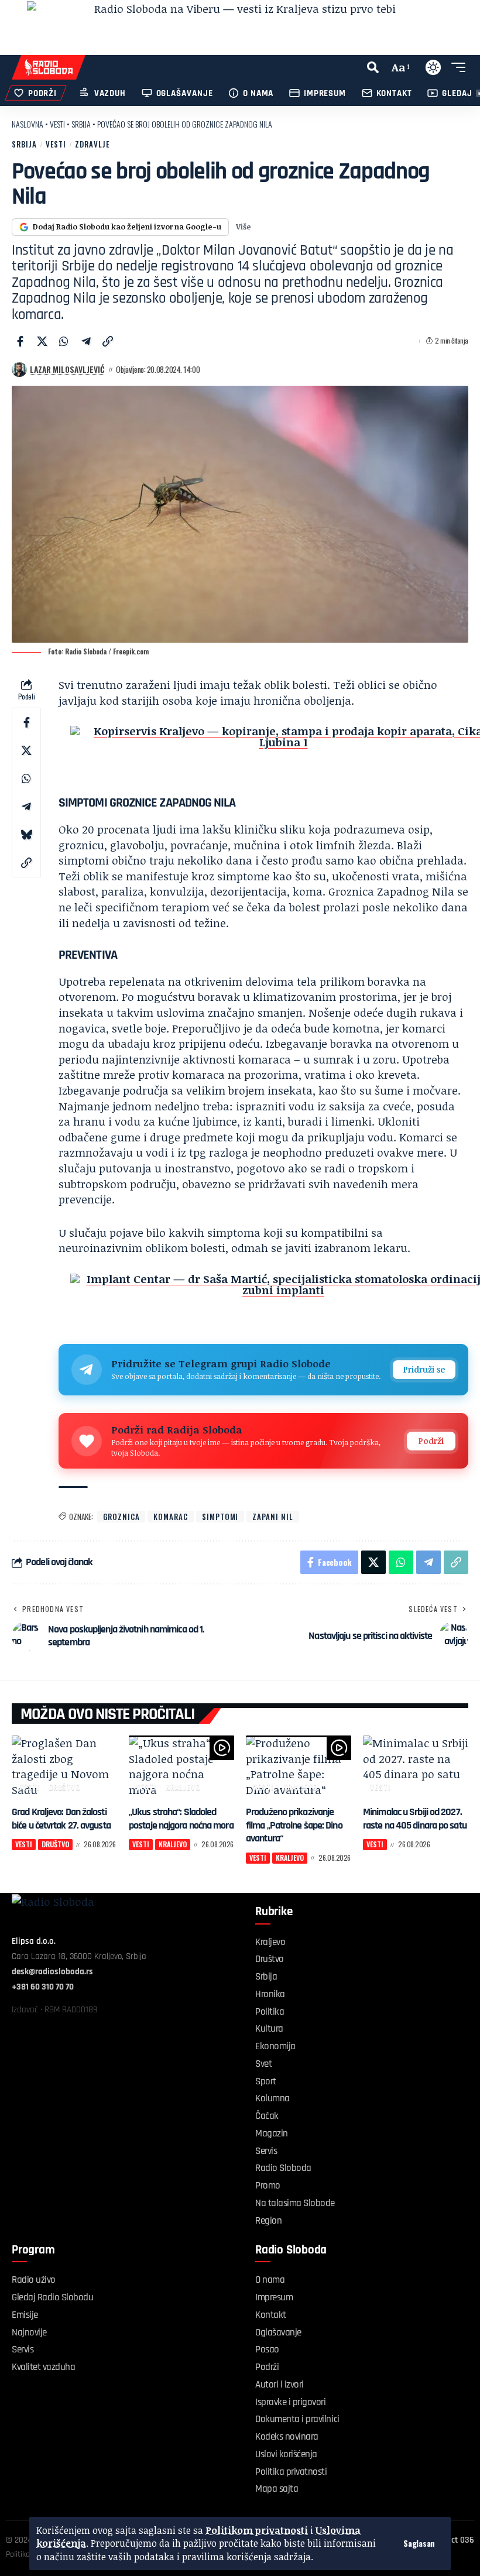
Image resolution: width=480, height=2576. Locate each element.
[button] (419, 2543)
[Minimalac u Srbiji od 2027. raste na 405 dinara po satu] (416, 1767)
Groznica (121, 1517)
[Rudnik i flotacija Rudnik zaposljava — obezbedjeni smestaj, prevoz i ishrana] (240, 28)
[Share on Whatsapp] (64, 341)
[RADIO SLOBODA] (49, 67)
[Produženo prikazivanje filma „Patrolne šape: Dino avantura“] (299, 1767)
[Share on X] (42, 341)
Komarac (171, 1517)
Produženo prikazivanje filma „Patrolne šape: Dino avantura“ (294, 1825)
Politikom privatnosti (257, 2530)
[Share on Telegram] (86, 341)
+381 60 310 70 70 (43, 1987)
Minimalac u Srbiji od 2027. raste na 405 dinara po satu (415, 1819)
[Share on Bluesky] (26, 835)
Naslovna (28, 124)
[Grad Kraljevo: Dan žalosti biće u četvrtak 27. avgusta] (64, 1767)
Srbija (81, 124)
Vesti (57, 124)
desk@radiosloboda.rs (52, 1972)
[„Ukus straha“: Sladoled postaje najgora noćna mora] (181, 1767)
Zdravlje (92, 144)
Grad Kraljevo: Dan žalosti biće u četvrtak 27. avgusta (61, 1819)
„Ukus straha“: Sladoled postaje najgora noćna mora (181, 1819)
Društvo (65, 1787)
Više (244, 227)
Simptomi (220, 1517)
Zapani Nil (272, 1517)
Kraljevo (183, 1787)
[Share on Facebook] (20, 341)
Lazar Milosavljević (67, 369)
